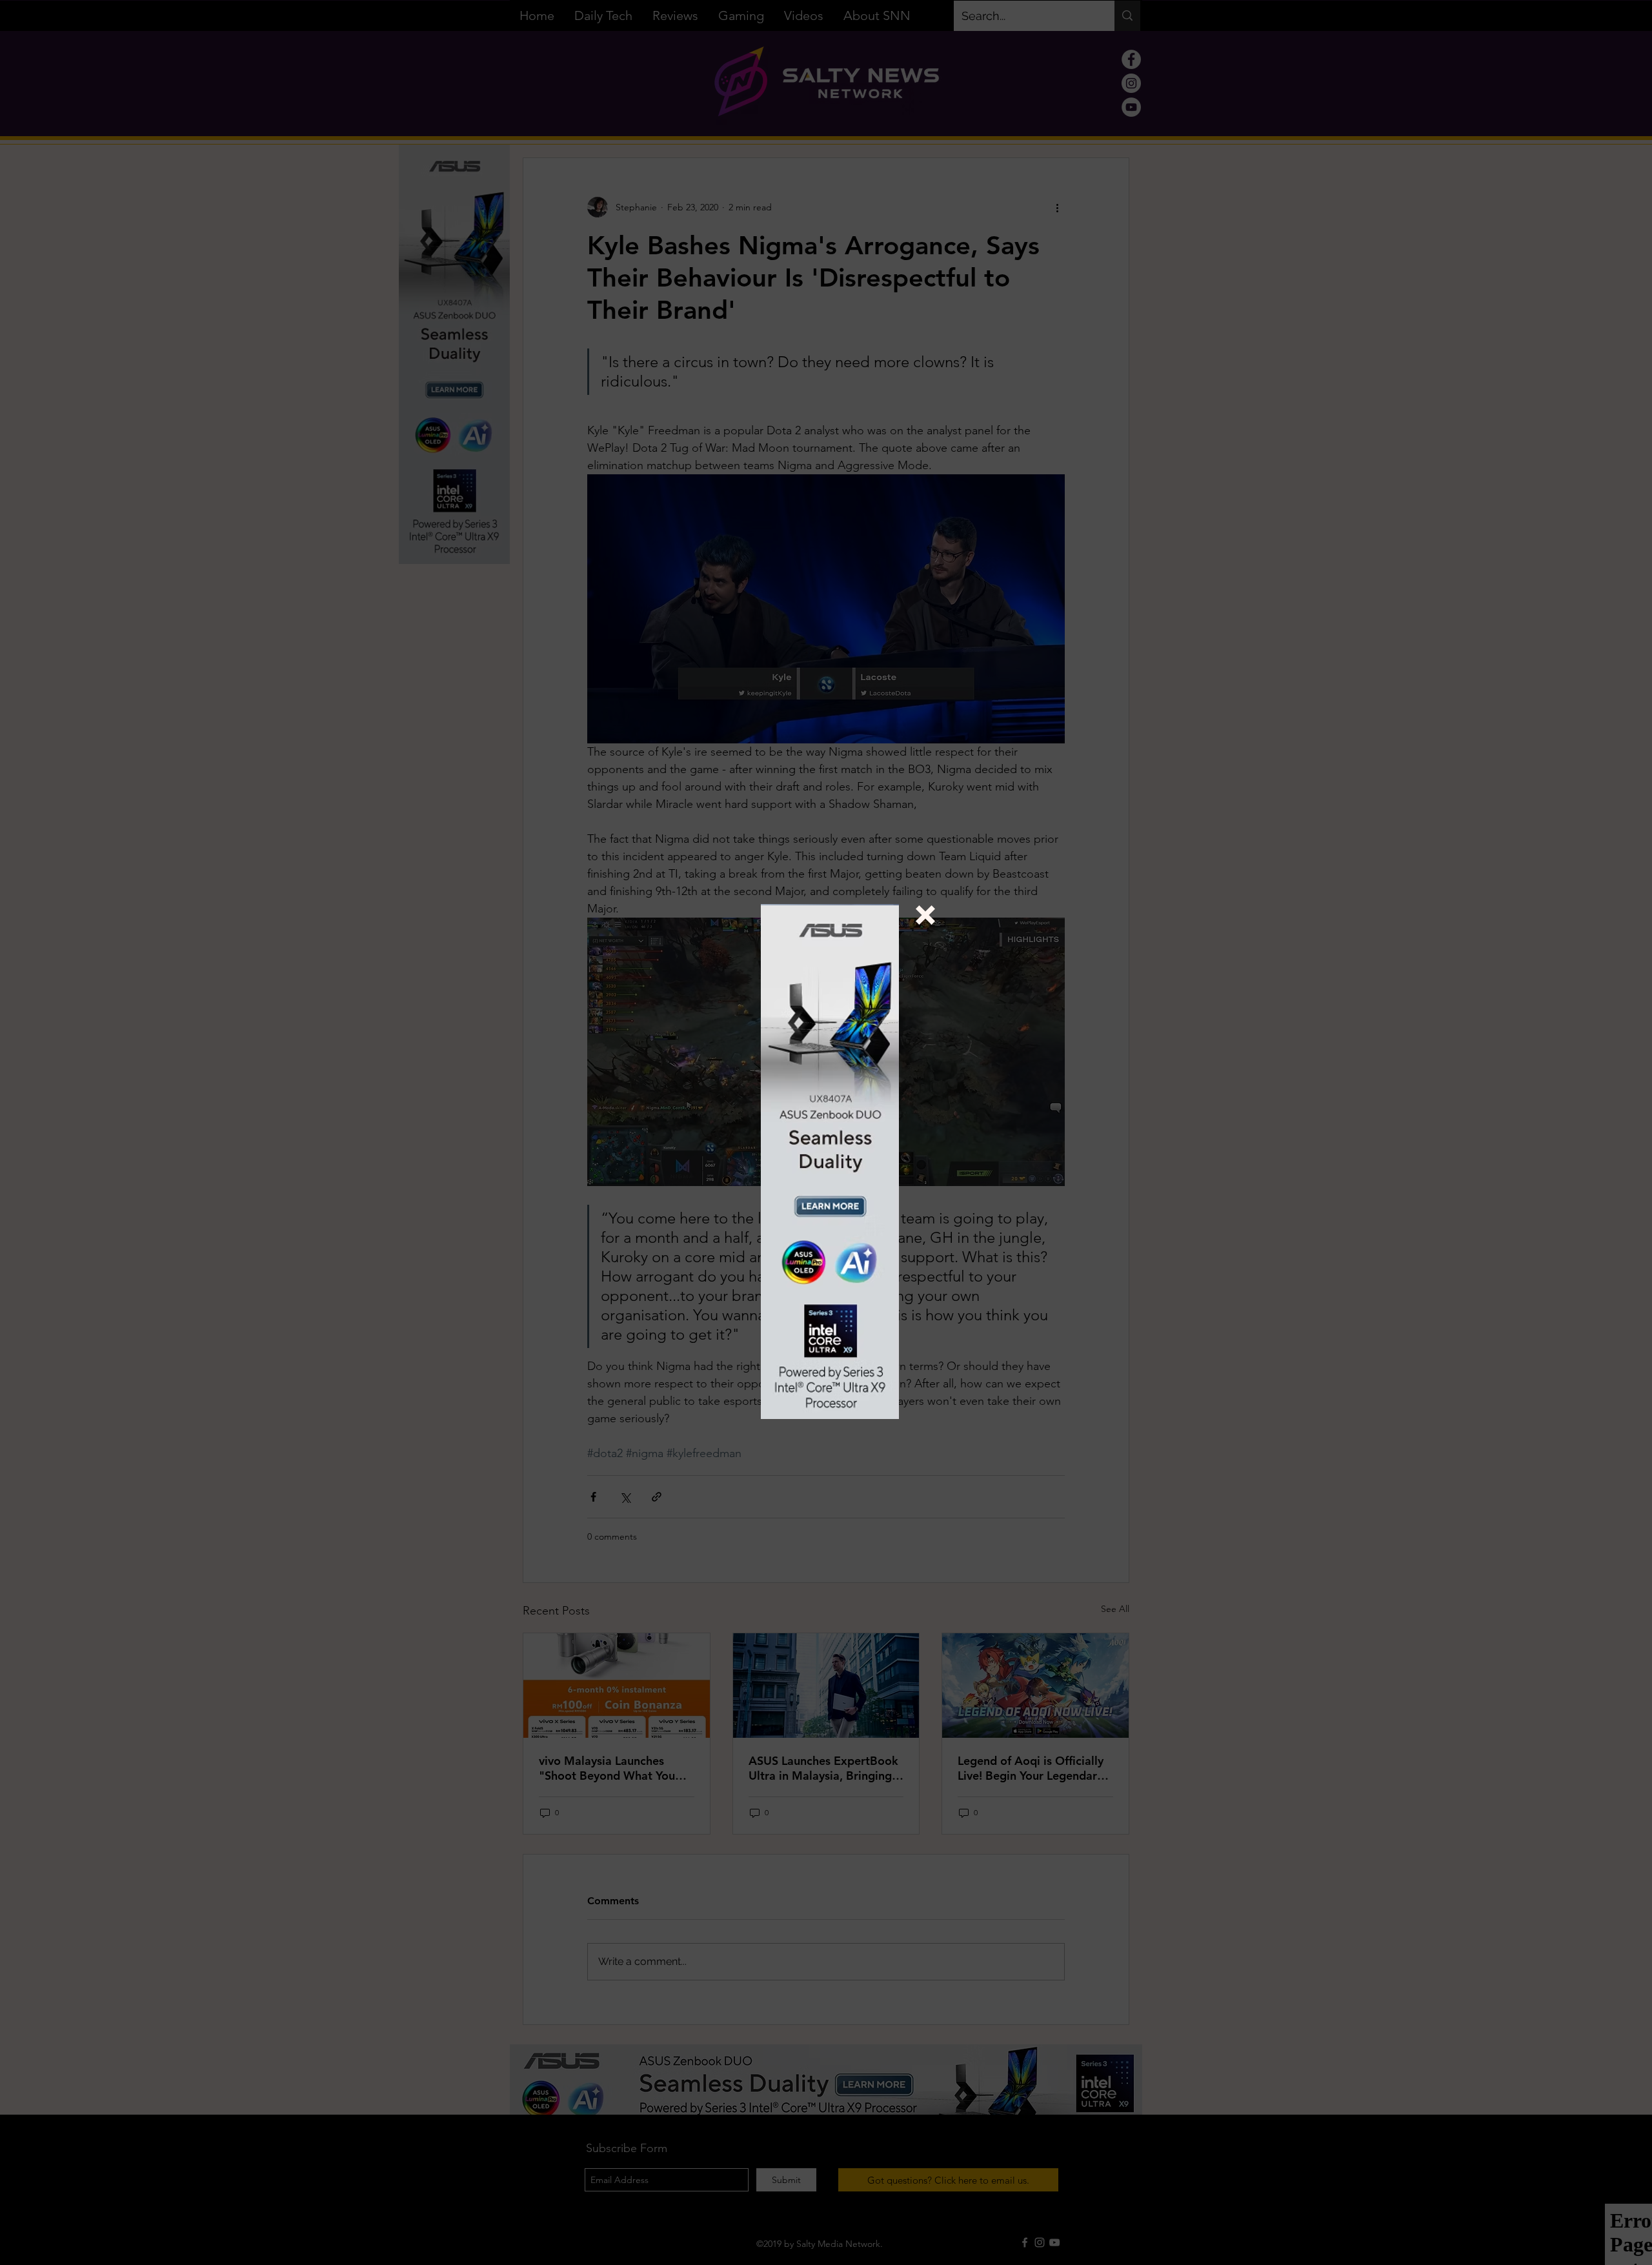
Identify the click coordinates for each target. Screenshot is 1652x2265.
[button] (925, 915)
